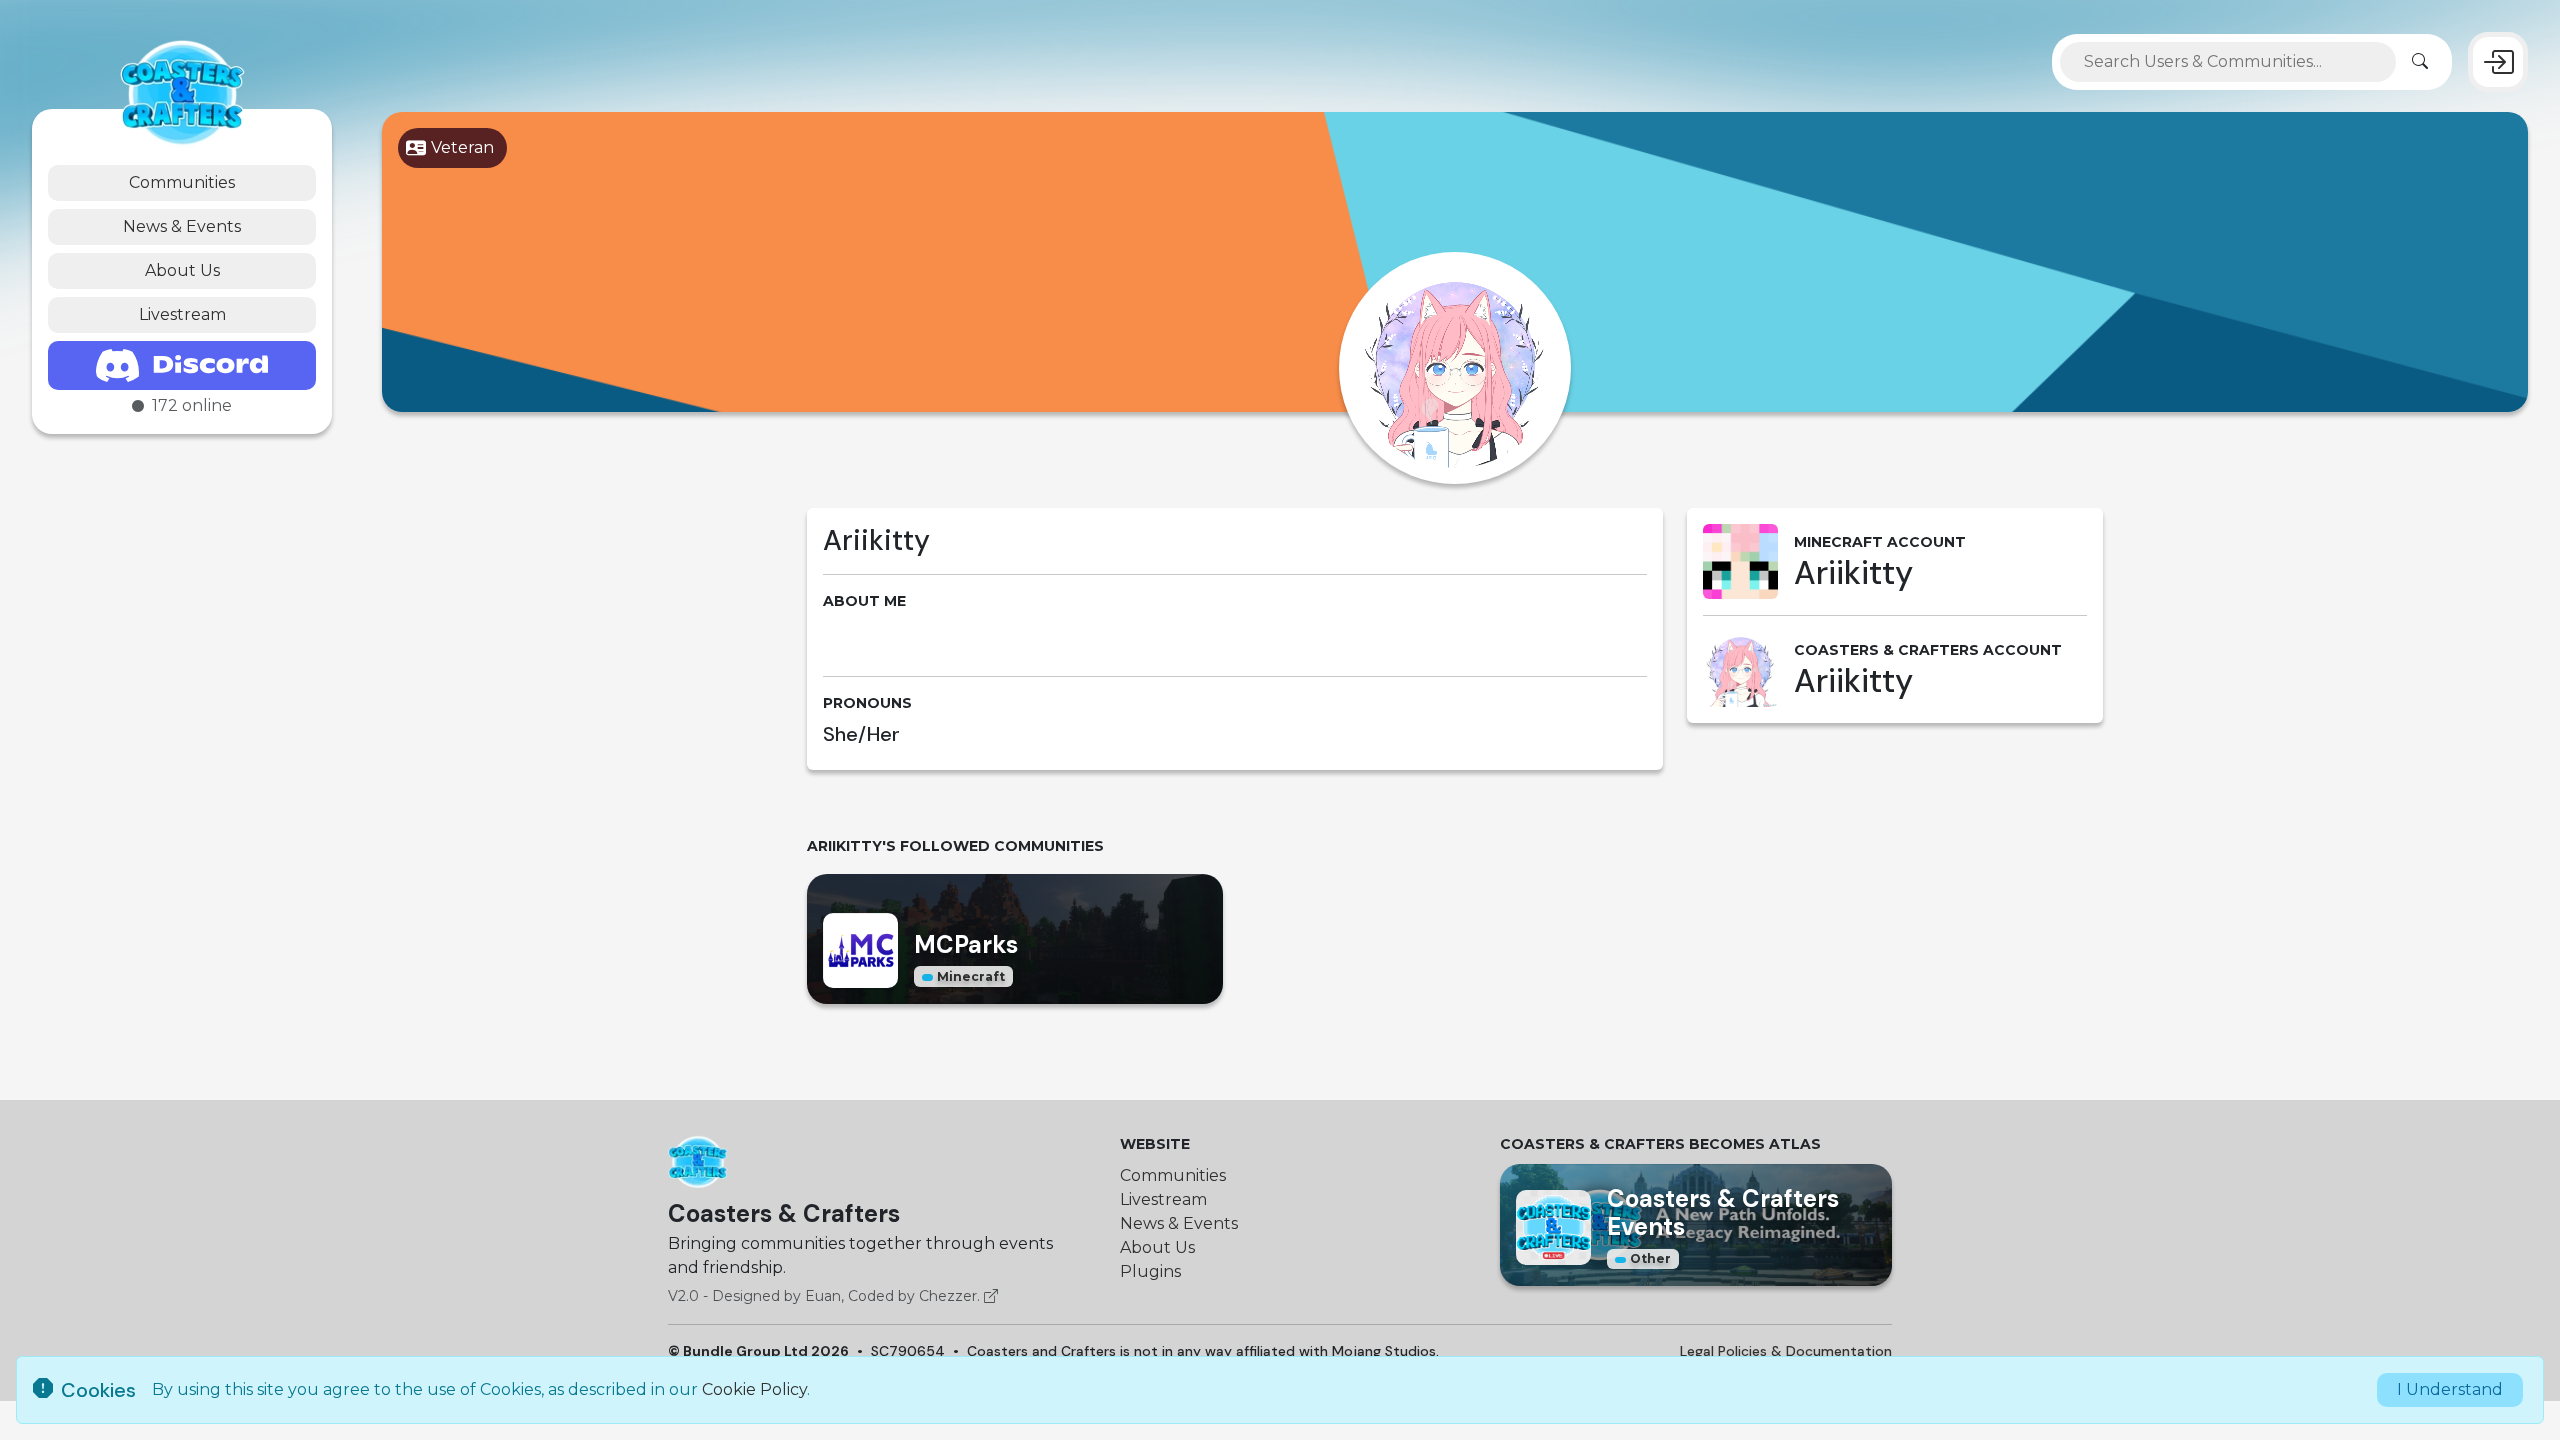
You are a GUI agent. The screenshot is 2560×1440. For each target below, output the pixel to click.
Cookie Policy (754, 1389)
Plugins (1150, 1271)
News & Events (182, 226)
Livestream (182, 314)
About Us (182, 270)
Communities (182, 182)
